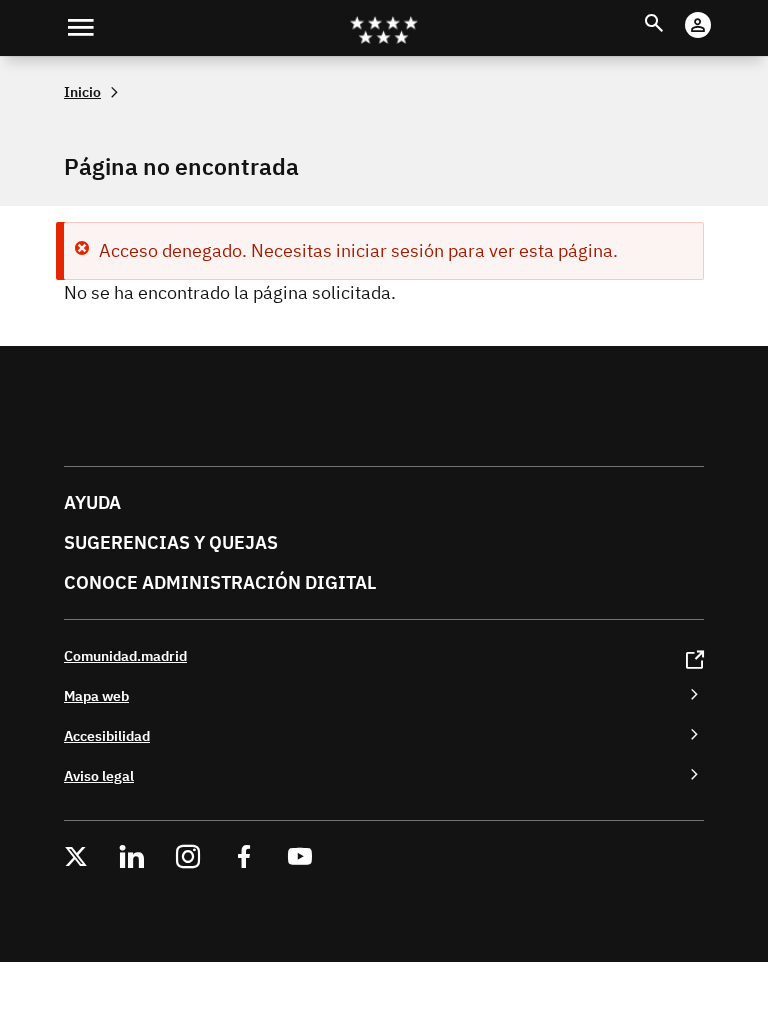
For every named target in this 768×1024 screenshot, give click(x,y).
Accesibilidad (107, 735)
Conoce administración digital (220, 582)
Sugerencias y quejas (171, 542)
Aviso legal (99, 775)
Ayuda (92, 502)
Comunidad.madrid (125, 655)
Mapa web (96, 695)
